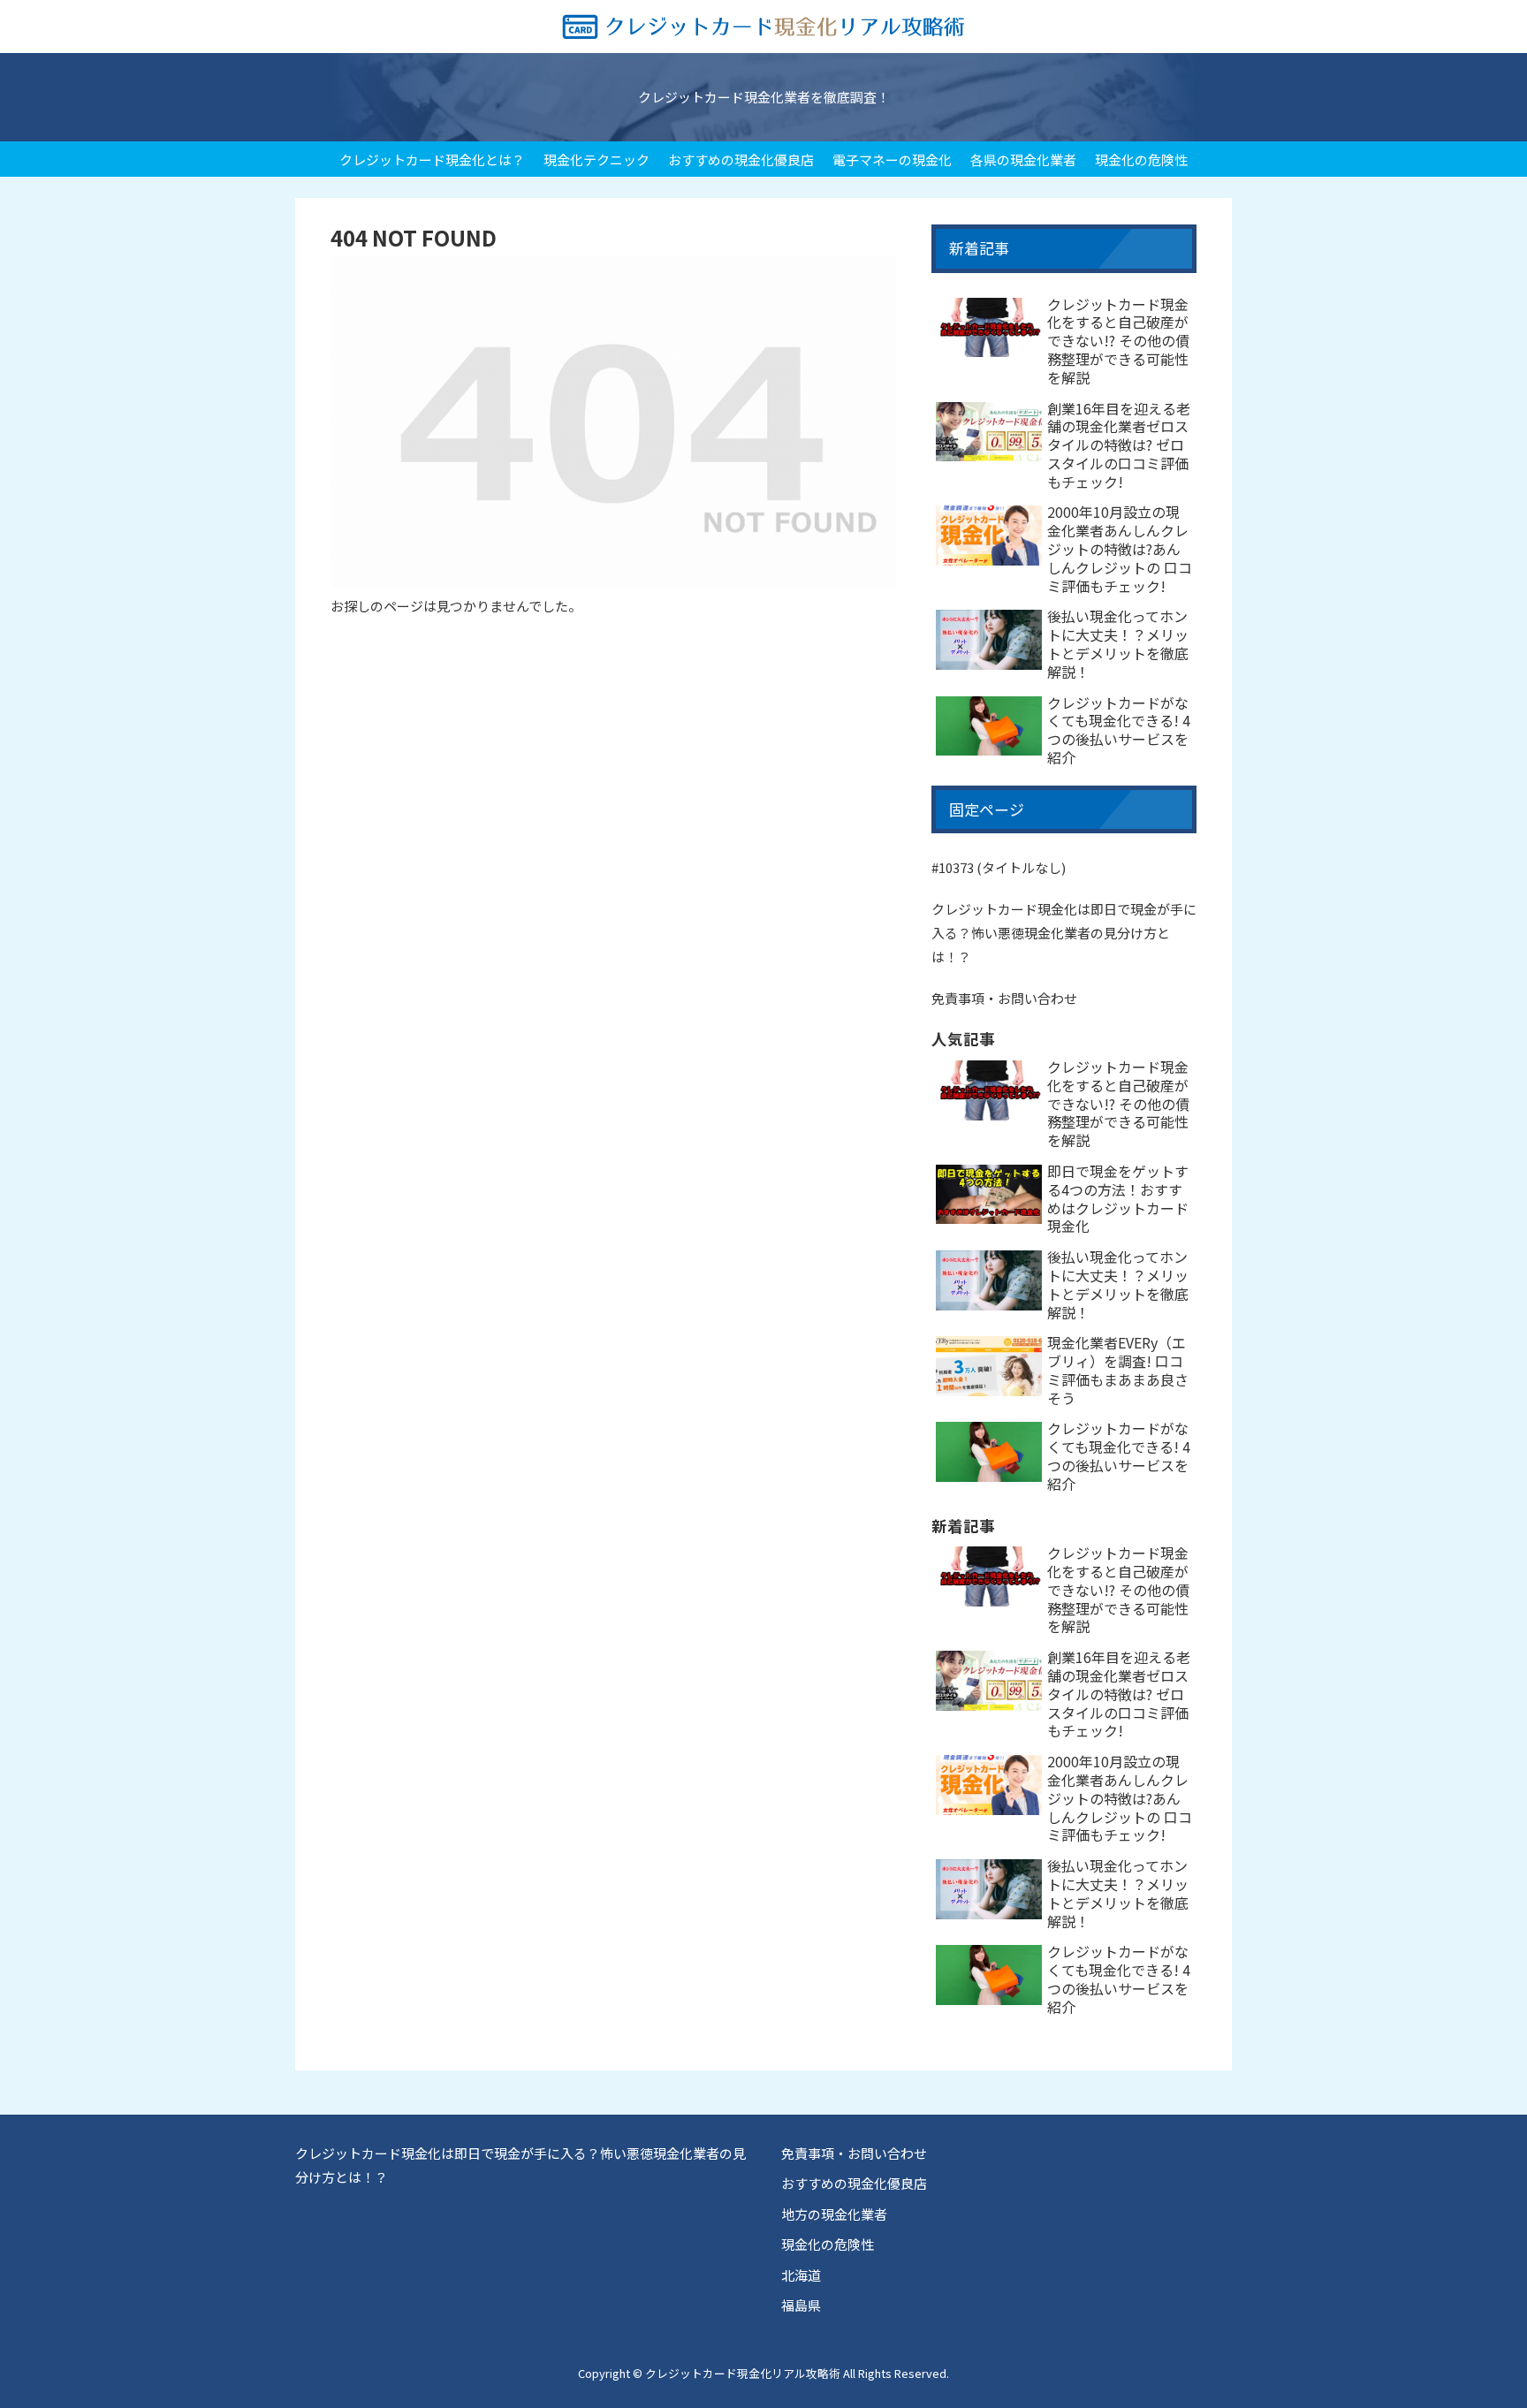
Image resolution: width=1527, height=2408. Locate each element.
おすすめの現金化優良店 (854, 2183)
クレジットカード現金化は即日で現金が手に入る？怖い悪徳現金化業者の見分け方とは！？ (1064, 933)
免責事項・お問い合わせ (1004, 998)
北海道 (801, 2275)
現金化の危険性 (828, 2244)
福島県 (801, 2305)
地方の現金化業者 (834, 2214)
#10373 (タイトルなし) (999, 867)
